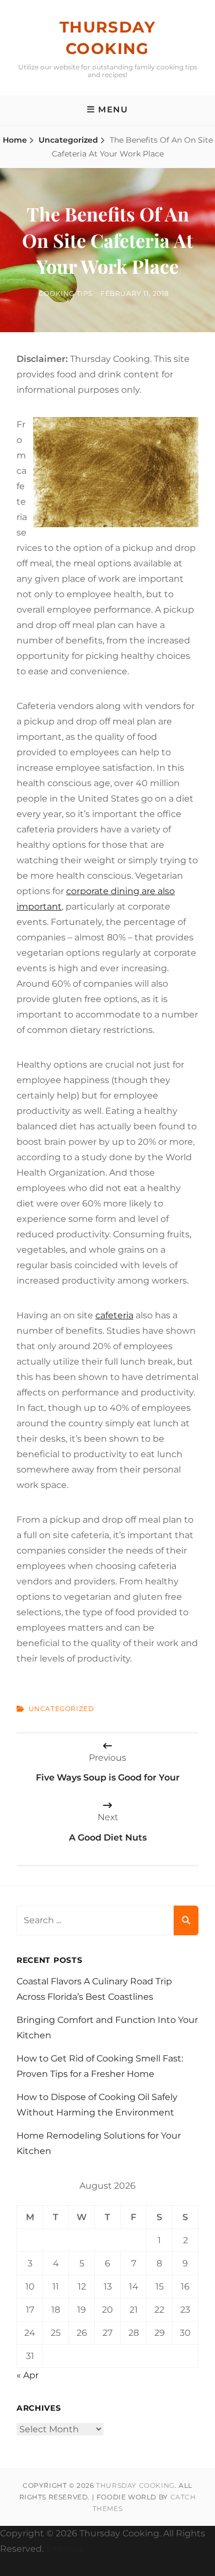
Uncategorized (68, 140)
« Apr (28, 2375)
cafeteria (114, 1315)
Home (15, 140)
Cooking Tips (66, 293)
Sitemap (64, 2549)
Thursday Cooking (135, 2485)
